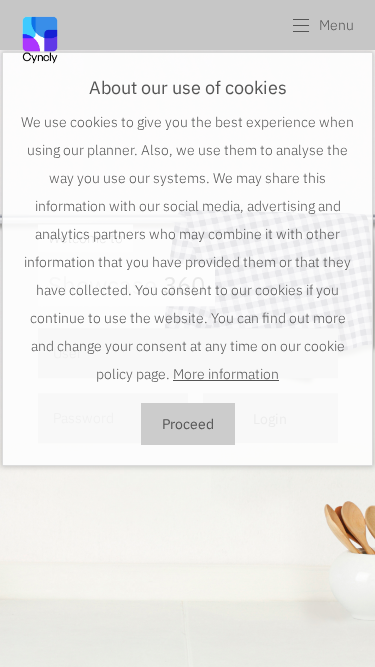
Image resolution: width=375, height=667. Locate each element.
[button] (322, 25)
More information (226, 374)
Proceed (188, 424)
